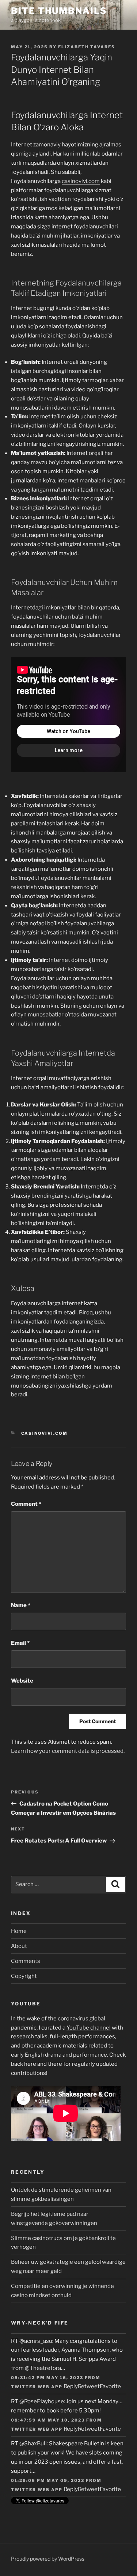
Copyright (24, 1976)
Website (22, 1681)
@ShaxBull (33, 2444)
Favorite (110, 2386)
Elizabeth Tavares (87, 47)
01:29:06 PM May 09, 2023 (48, 2480)
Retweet (89, 2386)
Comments (26, 1961)
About (19, 1946)
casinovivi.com (81, 181)
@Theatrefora (43, 2368)
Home (19, 1931)
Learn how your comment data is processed (67, 1751)
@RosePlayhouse (42, 2401)
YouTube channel (89, 2028)
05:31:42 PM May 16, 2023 (47, 2378)
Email (20, 1643)
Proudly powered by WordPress (48, 2559)
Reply (71, 2386)
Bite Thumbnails (59, 11)
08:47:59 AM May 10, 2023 (48, 2420)
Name (21, 1605)
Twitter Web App (37, 2387)
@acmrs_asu (36, 2341)
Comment (26, 1504)
